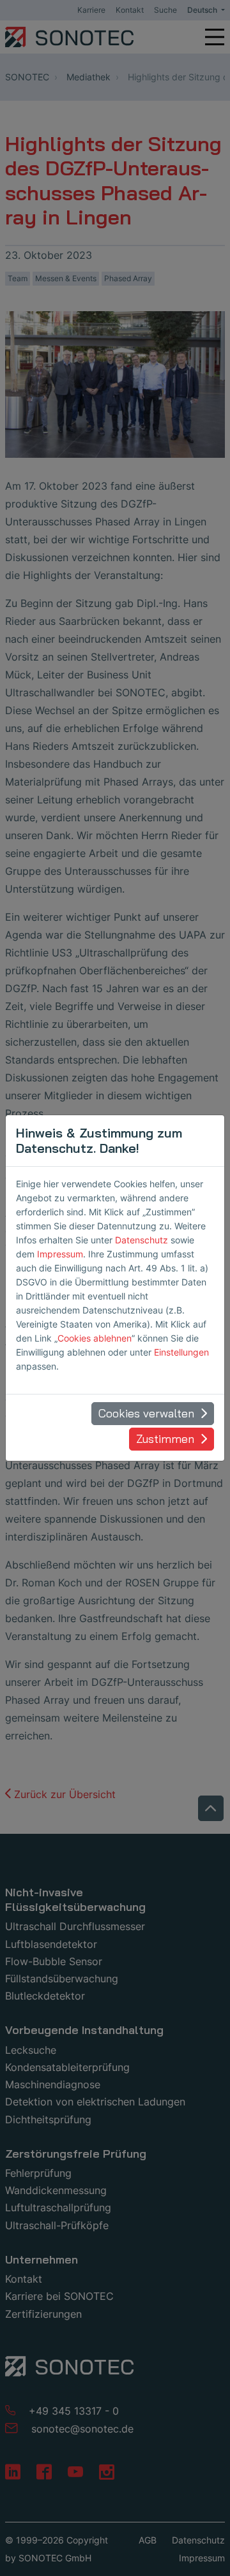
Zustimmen (165, 1439)
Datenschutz (142, 1240)
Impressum (60, 1254)
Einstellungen (181, 1352)
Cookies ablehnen (95, 1338)
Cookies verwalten (146, 1413)
